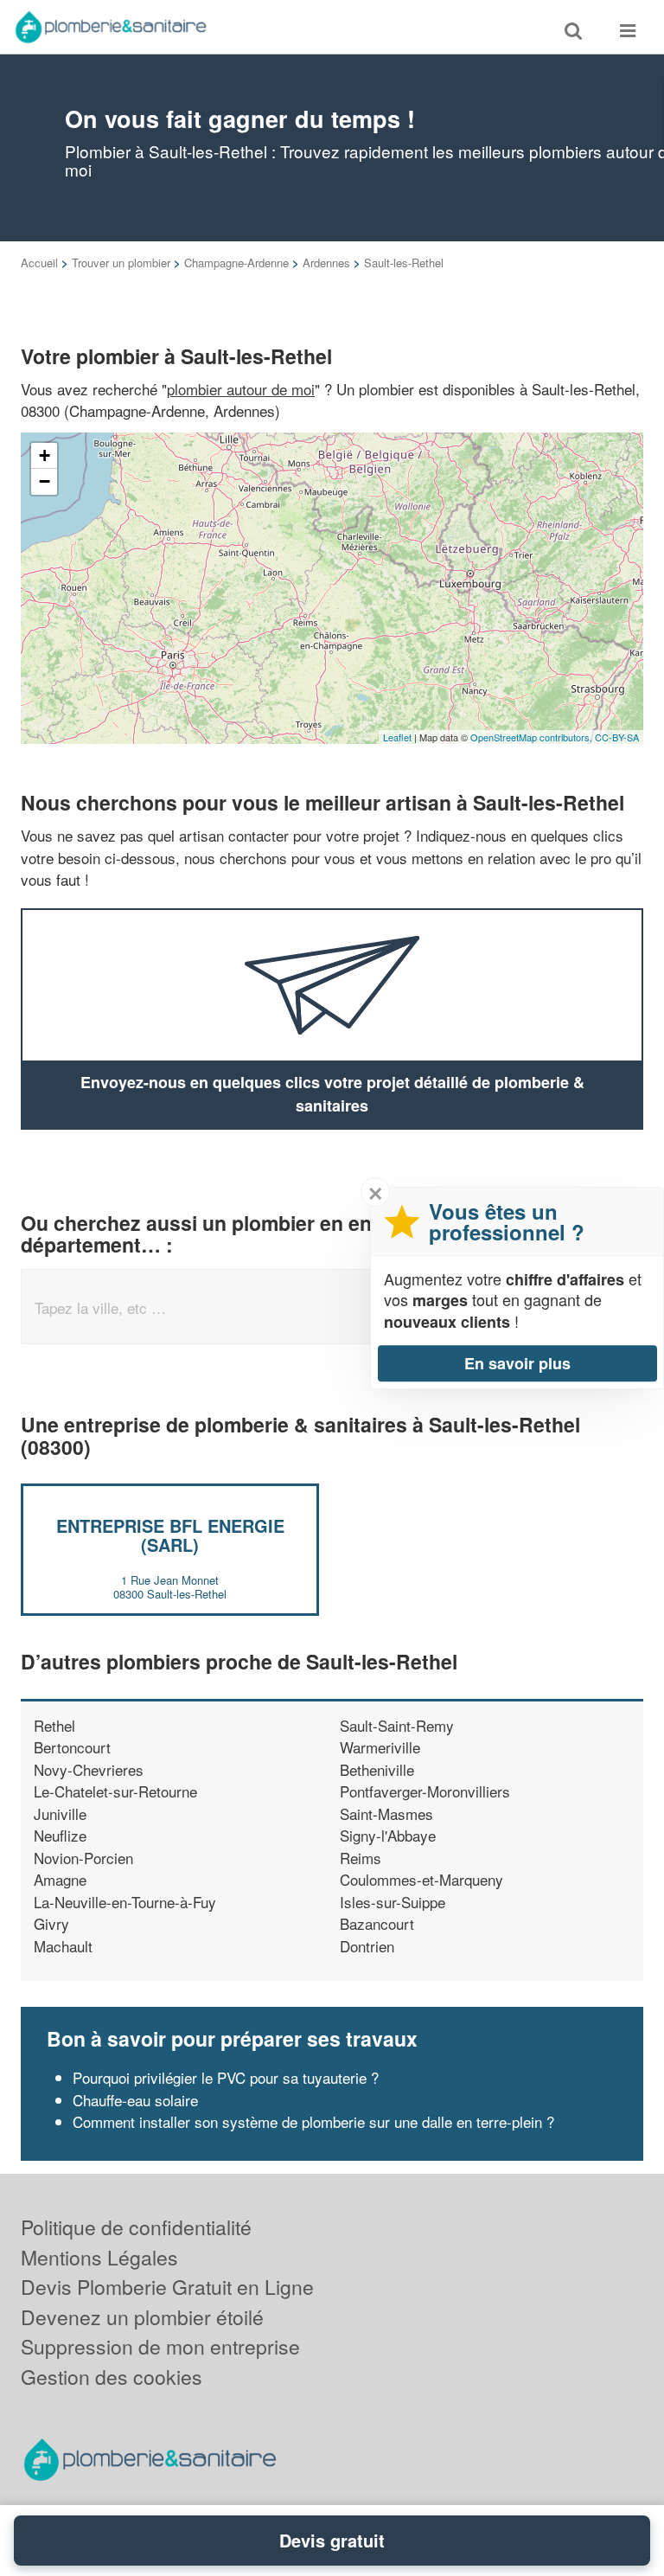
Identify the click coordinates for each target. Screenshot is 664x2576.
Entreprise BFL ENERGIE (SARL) (170, 1535)
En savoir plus (517, 1363)
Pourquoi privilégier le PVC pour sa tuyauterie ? (226, 2077)
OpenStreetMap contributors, (533, 737)
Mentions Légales (99, 2257)
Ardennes (326, 263)
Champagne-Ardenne (236, 263)
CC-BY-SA (617, 737)
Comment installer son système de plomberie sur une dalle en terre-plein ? (313, 2121)
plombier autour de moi (241, 389)
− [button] (45, 481)
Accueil (39, 263)
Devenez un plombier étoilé (142, 2317)
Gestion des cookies (112, 2377)
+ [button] (45, 455)
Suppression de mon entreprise (160, 2346)
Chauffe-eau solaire (135, 2100)
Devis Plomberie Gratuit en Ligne (167, 2287)
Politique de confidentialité (136, 2227)
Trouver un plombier (121, 263)
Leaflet (397, 737)
